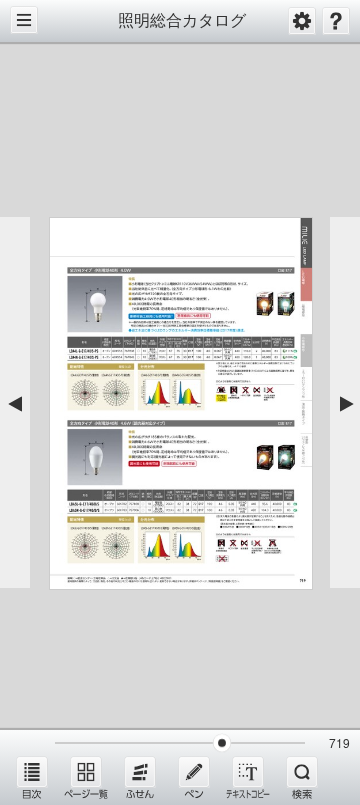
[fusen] (140, 777)
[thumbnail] (86, 777)
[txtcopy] (248, 777)
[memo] (194, 777)
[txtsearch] (302, 777)
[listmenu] (32, 777)
